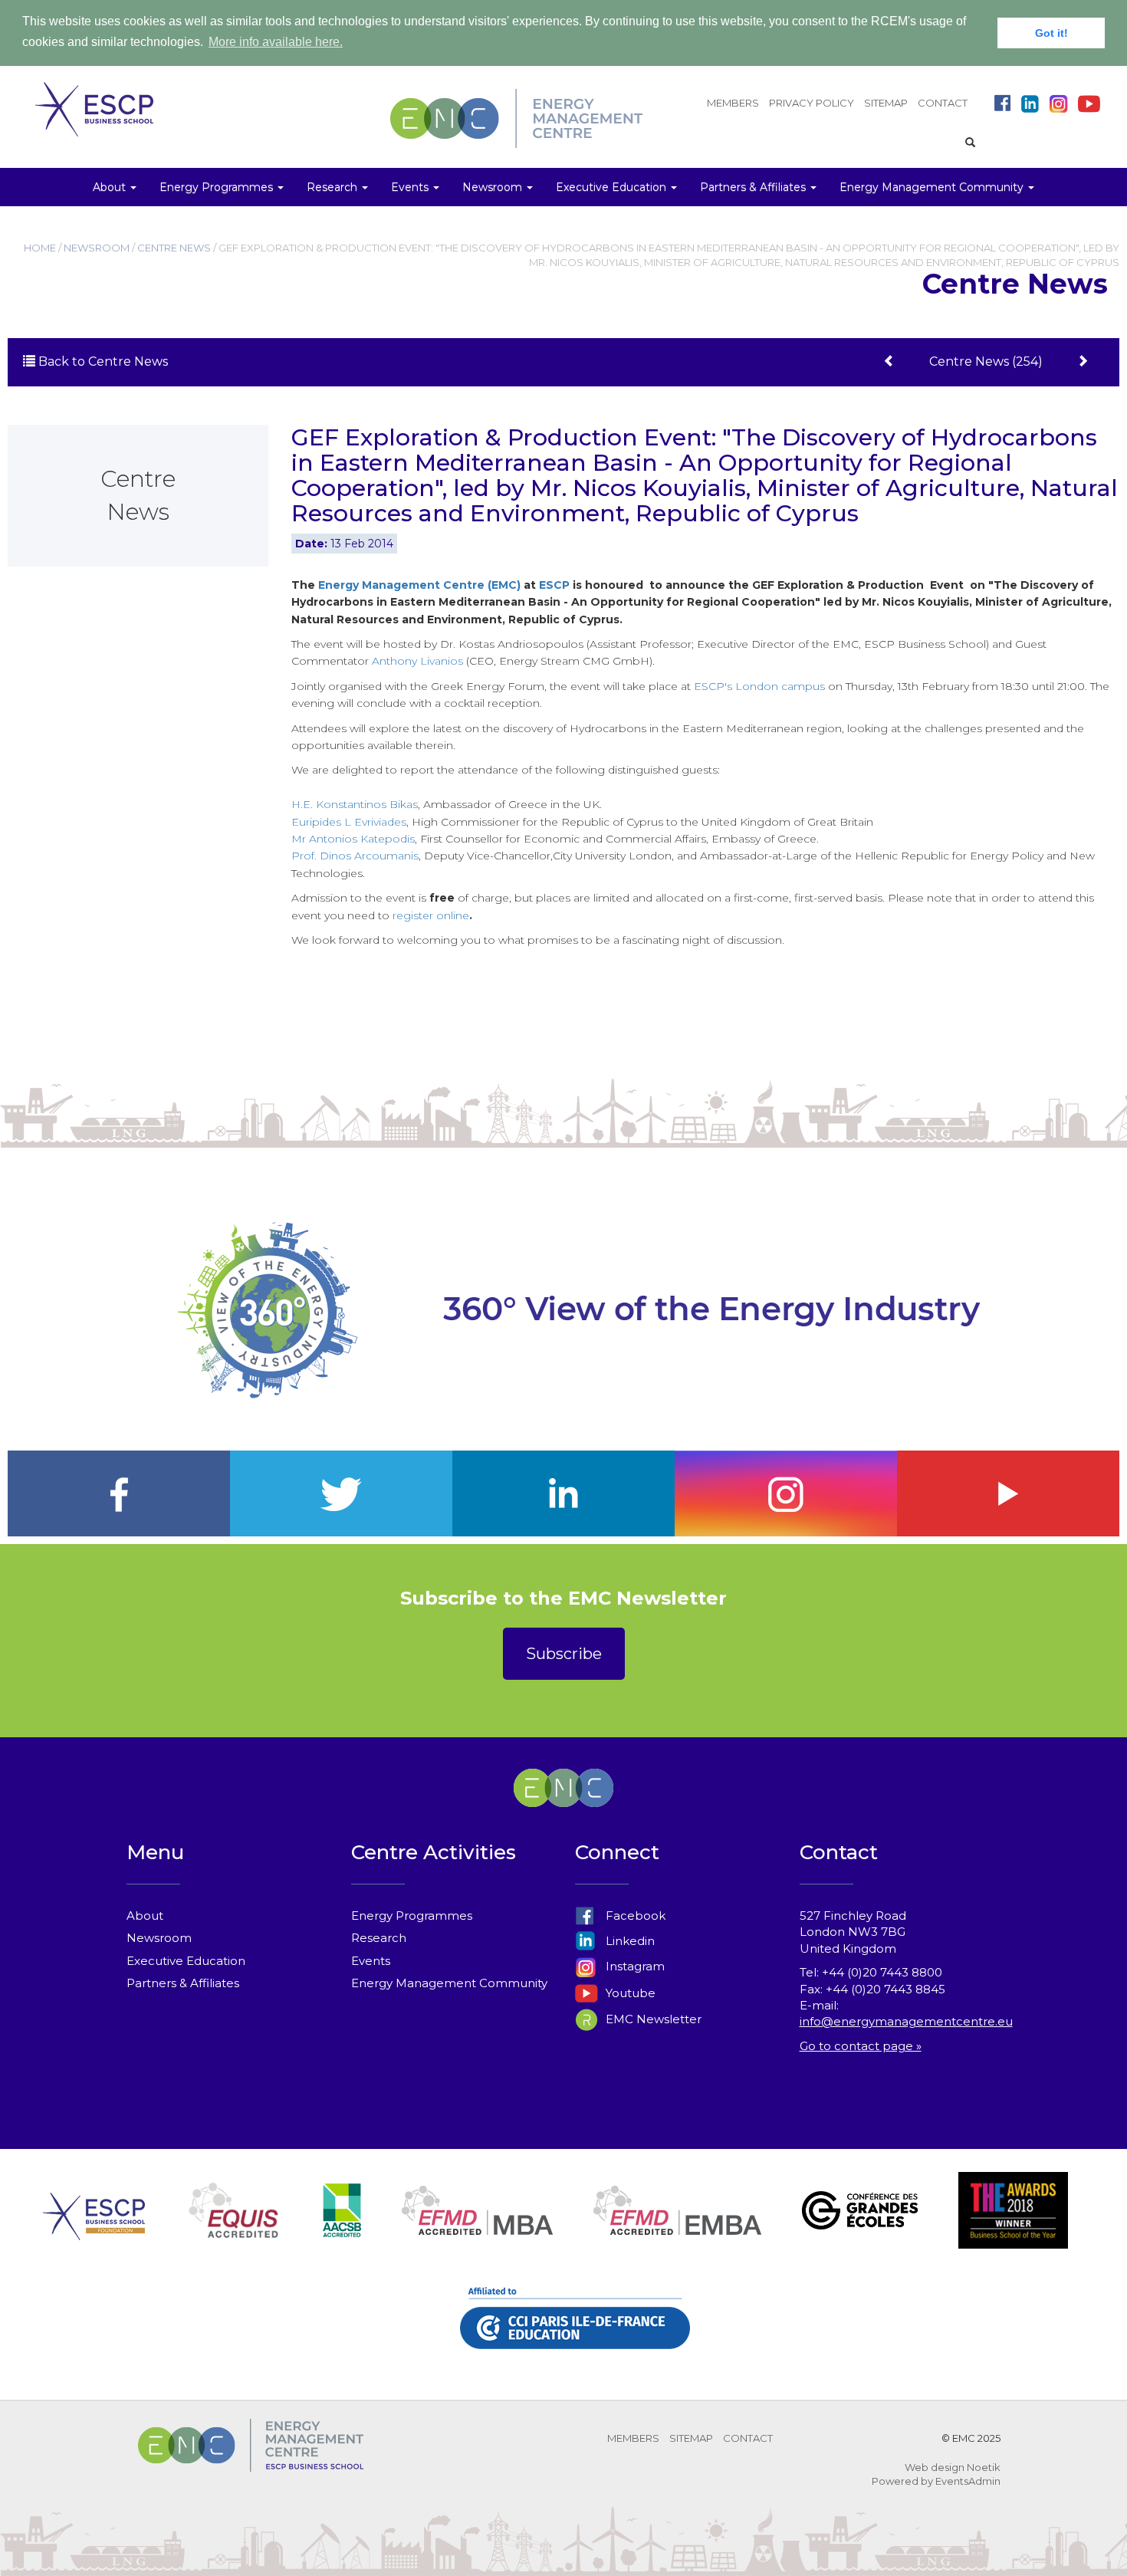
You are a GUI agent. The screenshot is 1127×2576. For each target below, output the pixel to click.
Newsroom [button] (494, 187)
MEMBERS (733, 103)
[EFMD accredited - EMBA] (677, 2229)
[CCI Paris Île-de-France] (575, 2336)
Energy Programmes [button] (218, 187)
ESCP (554, 585)
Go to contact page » (861, 2046)
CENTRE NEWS (174, 248)
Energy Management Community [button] (933, 187)
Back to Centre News (102, 361)
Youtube (629, 1993)
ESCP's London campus (759, 686)
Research (379, 1938)
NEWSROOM (97, 248)
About (145, 1916)
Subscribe (564, 1654)
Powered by (902, 2481)
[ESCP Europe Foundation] (94, 2229)
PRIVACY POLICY (812, 103)
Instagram (634, 1966)
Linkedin (629, 1941)
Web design (935, 2467)
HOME (40, 248)
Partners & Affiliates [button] (754, 187)
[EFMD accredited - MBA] (477, 2229)
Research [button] (333, 187)
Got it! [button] (1051, 33)
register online (431, 915)
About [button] (111, 187)
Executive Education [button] (613, 187)
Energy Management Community (449, 1983)
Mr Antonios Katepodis (353, 839)
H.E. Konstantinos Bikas (355, 804)
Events (371, 1961)
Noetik (984, 2467)
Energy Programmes (412, 1916)
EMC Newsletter (652, 2019)
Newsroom (159, 1938)
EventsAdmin (968, 2481)
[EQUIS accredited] (234, 2229)
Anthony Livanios (417, 661)
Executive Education (186, 1961)
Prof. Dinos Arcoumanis (355, 856)
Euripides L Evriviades (349, 822)
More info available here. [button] (276, 42)
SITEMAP (886, 103)
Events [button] (411, 187)
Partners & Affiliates (183, 1983)
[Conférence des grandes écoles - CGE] (860, 2229)
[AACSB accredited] (342, 2229)
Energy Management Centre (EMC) (419, 585)
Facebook (634, 1916)
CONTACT (943, 103)
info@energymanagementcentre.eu (906, 2021)
